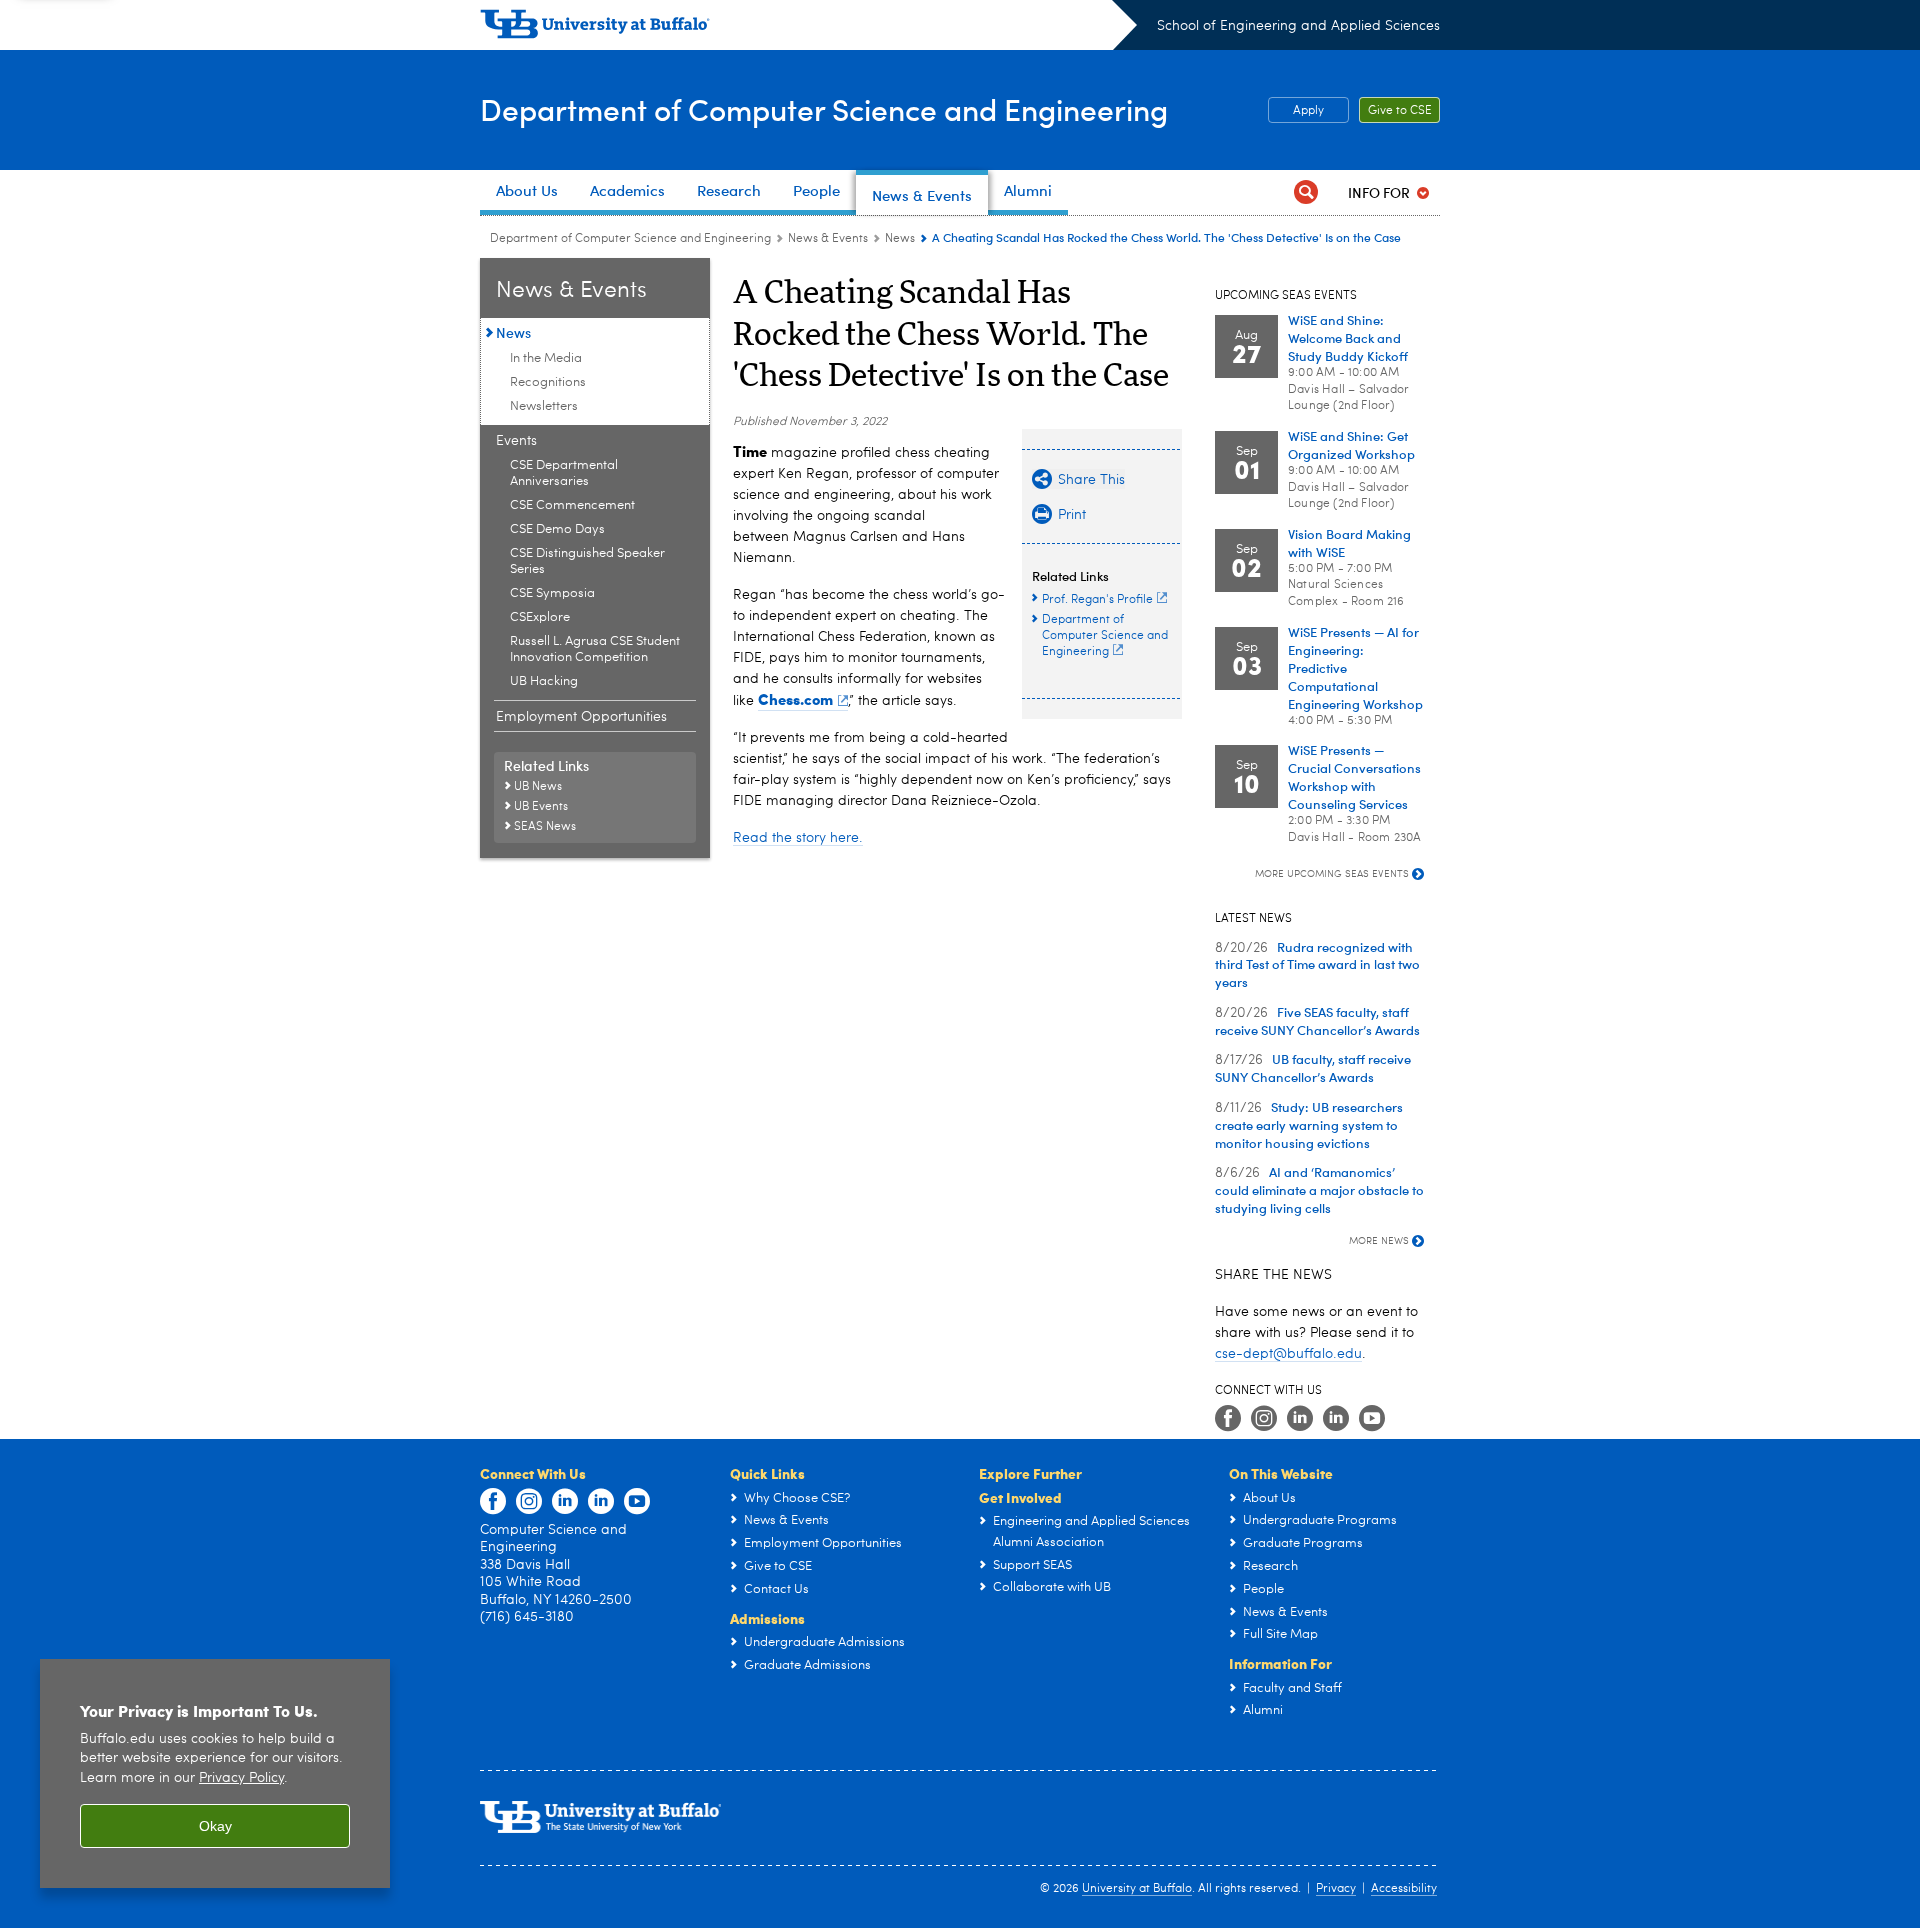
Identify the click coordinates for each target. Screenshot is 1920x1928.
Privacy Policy (241, 1778)
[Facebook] (1228, 1419)
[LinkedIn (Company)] (1300, 1419)
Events (516, 441)
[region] (215, 1773)
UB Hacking (544, 681)
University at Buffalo (1137, 1889)
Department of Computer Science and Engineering (824, 108)
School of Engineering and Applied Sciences (1298, 26)
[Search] (1306, 192)
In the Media (546, 358)
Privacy (1336, 1889)
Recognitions (548, 382)
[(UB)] (808, 28)
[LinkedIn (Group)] (1336, 1419)
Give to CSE (1400, 111)
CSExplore (540, 617)
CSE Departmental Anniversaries (564, 473)
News (900, 239)
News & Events (828, 239)
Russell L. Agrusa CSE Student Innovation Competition (595, 649)
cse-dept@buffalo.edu (1288, 1354)
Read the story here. (798, 838)
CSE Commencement (572, 505)
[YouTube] (1372, 1419)
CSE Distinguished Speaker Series (587, 561)
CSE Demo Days (557, 529)
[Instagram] (1264, 1419)
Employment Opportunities (581, 717)
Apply (1308, 111)
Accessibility (1404, 1889)
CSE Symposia (552, 593)
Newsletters (544, 406)
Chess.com (795, 699)
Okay (215, 1826)
